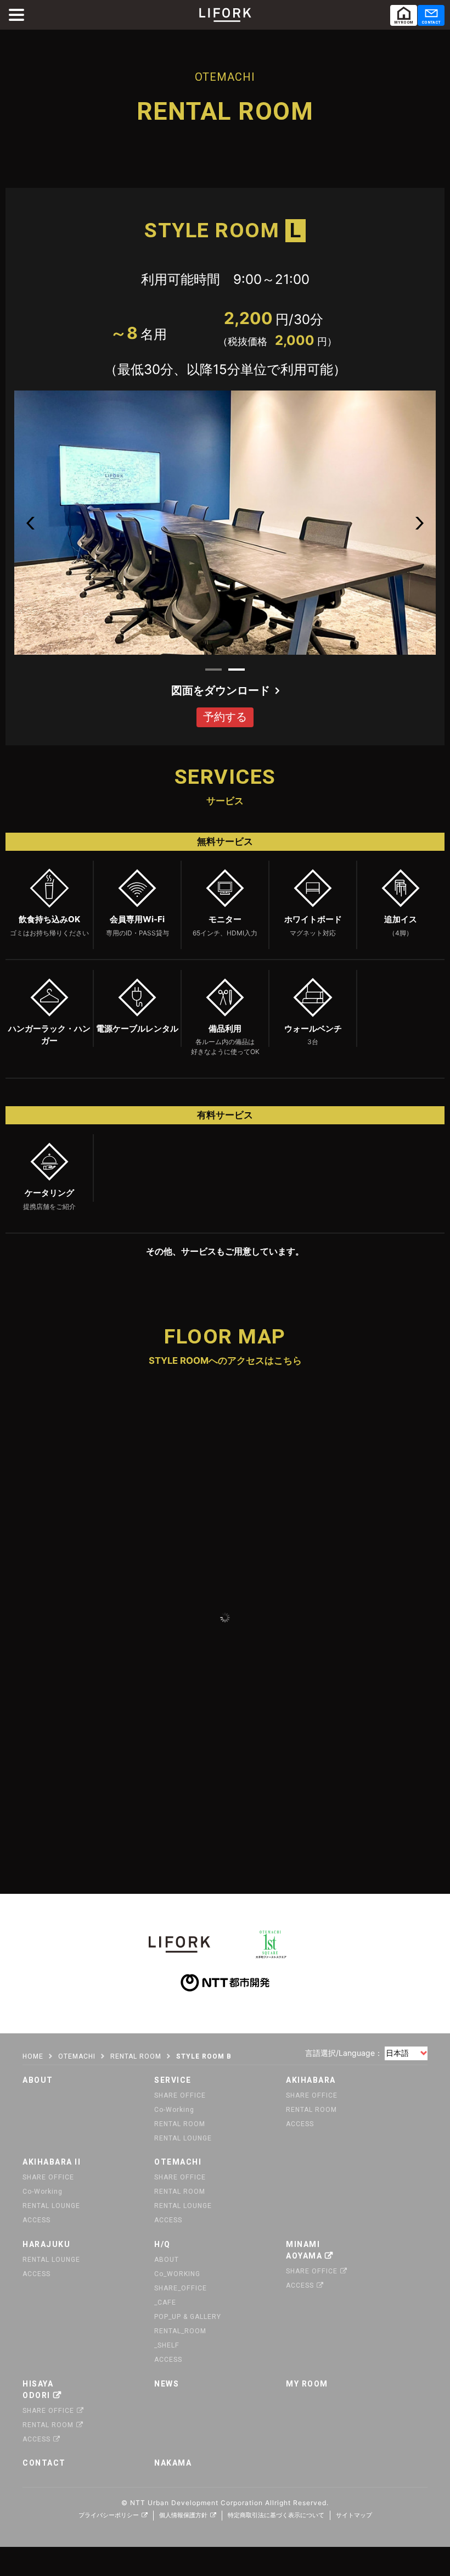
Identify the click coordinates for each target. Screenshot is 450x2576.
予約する (225, 717)
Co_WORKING (177, 2274)
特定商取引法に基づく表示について (276, 2515)
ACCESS (300, 2124)
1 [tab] (213, 670)
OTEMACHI (77, 2056)
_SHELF (167, 2345)
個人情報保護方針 (183, 2515)
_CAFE (165, 2302)
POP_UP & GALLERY (188, 2317)
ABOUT (167, 2260)
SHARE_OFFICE (181, 2288)
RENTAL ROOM (136, 2056)
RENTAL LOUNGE (183, 2138)
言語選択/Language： (344, 2053)
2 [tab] (237, 670)
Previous (30, 523)
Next (420, 523)
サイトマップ (354, 2515)
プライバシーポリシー (109, 2515)
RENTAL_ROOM (180, 2331)
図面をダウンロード (221, 690)
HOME (33, 2056)
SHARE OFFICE (180, 2095)
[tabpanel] (225, 525)
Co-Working (174, 2110)
